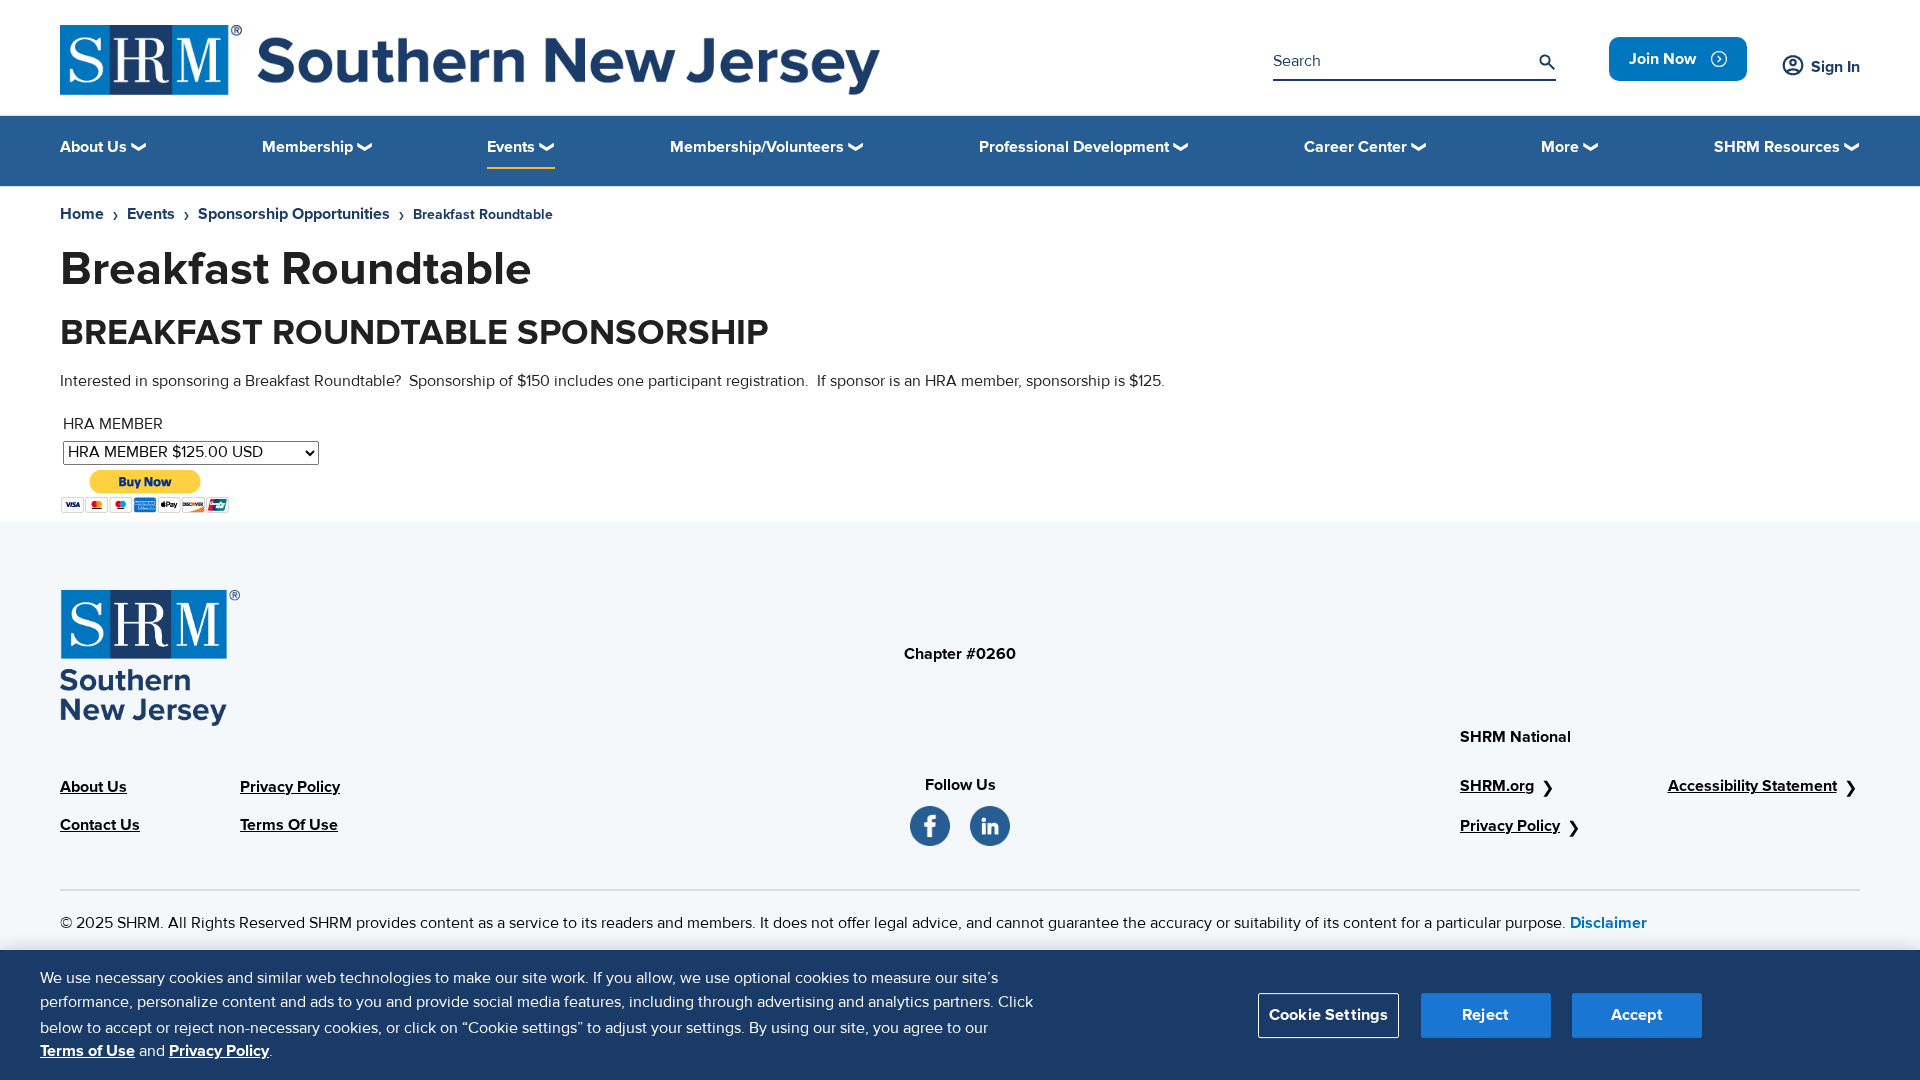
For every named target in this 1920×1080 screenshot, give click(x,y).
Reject (1485, 1014)
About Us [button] (93, 147)
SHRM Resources (1777, 147)
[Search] (1547, 62)
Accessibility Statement (1752, 786)
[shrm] (470, 60)
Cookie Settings (1328, 1014)
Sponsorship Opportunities (294, 214)
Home (82, 214)
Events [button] (511, 147)
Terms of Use (87, 1051)
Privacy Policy (290, 787)
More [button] (1560, 147)
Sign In (1835, 67)
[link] (1678, 59)
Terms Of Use (289, 825)
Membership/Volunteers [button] (757, 147)
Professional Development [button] (1074, 147)
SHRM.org (1497, 786)
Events (151, 214)
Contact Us (100, 825)
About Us (93, 787)
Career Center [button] (1355, 147)
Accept (1637, 1014)
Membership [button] (307, 147)
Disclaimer (1608, 923)
